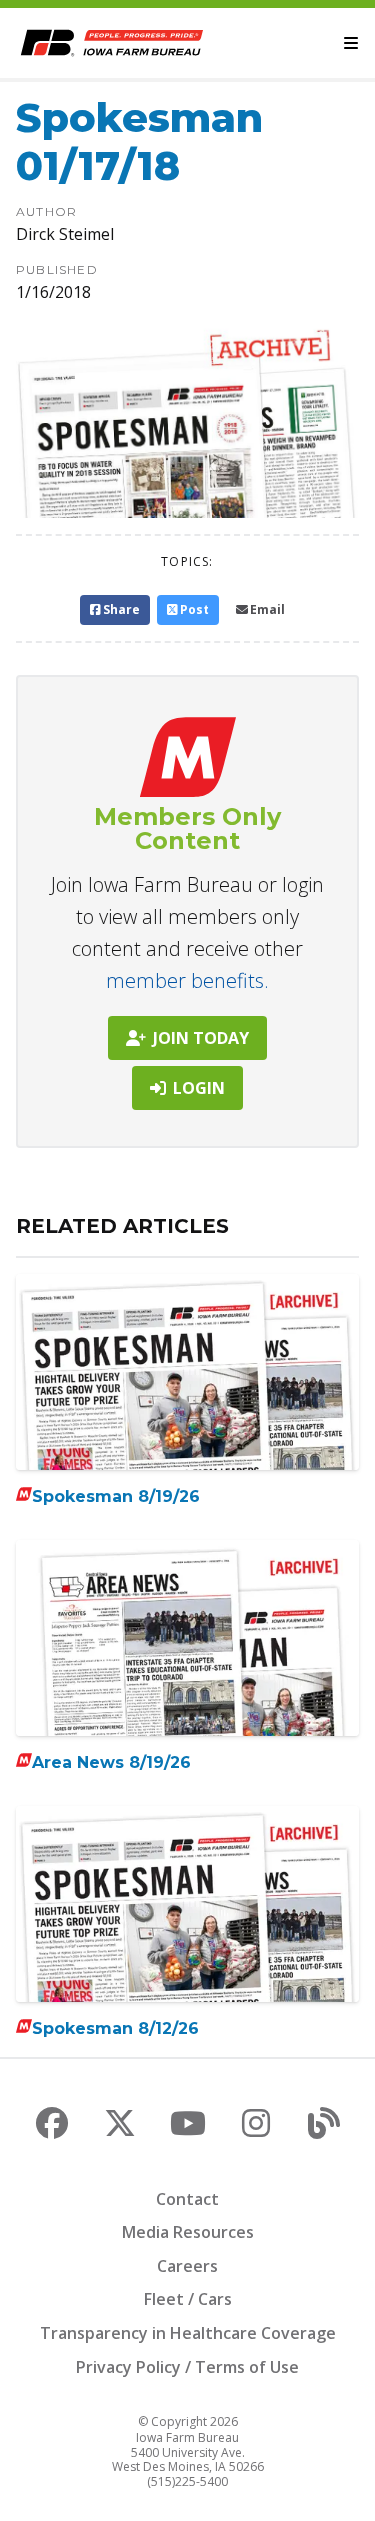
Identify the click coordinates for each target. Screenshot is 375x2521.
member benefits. (187, 980)
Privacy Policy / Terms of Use (187, 2367)
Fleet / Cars (188, 2299)
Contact (187, 2199)
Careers (187, 2266)
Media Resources (188, 2232)
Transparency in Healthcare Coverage (188, 2333)
